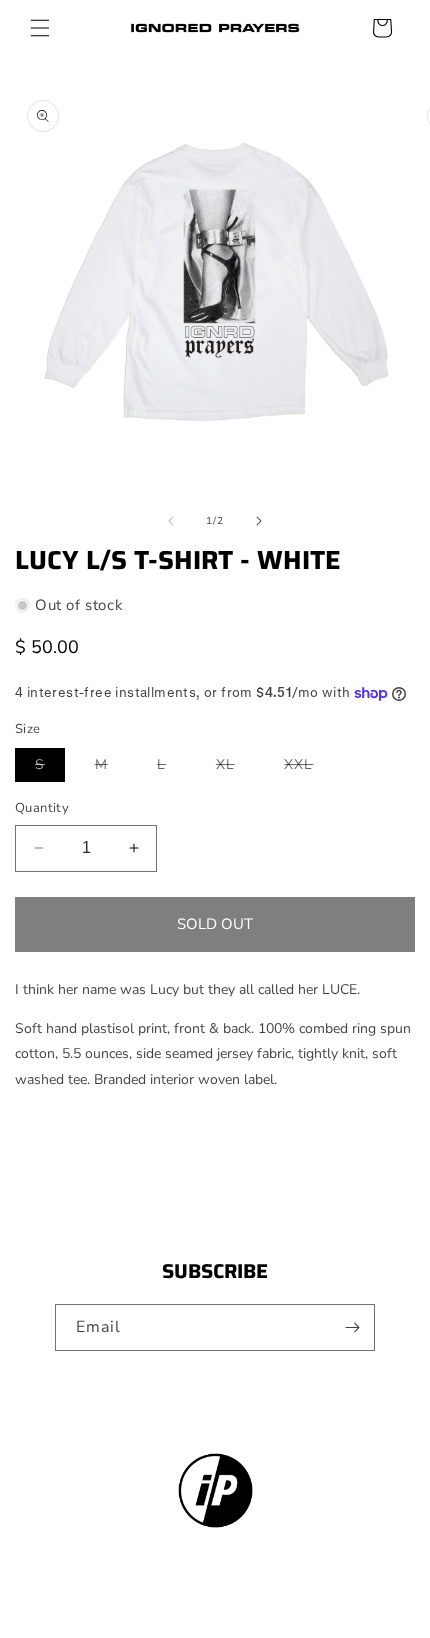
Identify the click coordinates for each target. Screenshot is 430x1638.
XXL (308, 768)
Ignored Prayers (205, 1621)
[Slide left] (171, 521)
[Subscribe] (352, 1327)
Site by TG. (289, 1621)
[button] (40, 28)
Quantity (42, 808)
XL (235, 768)
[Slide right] (259, 521)
